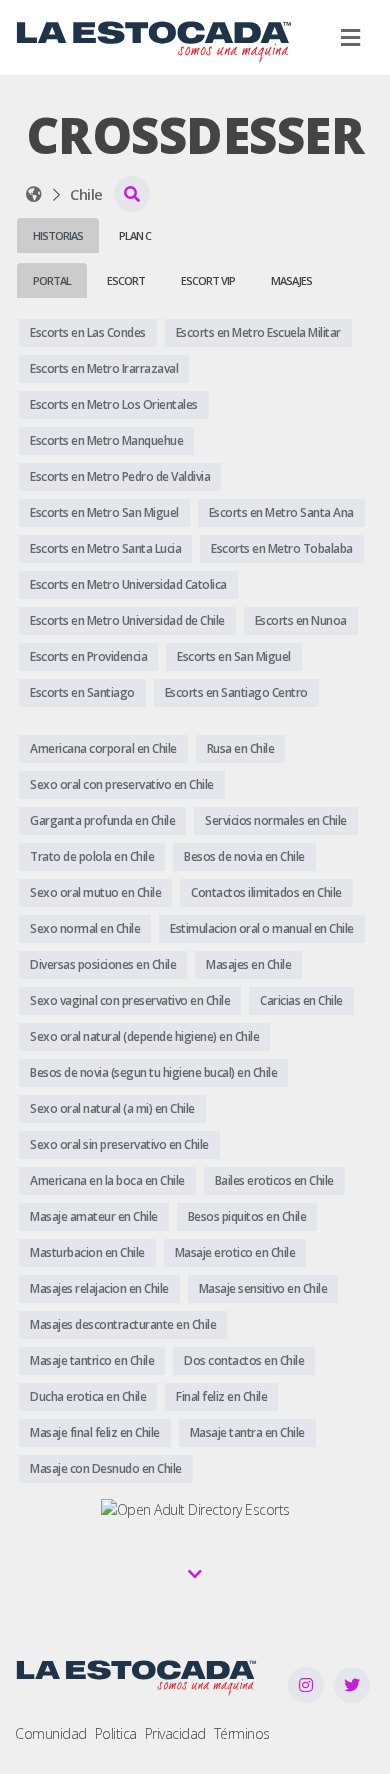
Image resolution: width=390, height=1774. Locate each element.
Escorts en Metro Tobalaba (282, 548)
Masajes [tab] (291, 280)
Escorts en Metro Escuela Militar (258, 332)
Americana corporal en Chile (103, 748)
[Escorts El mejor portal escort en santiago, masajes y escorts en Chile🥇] (34, 194)
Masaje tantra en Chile (247, 1432)
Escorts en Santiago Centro (236, 692)
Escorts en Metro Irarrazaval (104, 368)
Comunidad (51, 1733)
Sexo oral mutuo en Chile (95, 892)
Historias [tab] (58, 235)
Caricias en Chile (301, 1000)
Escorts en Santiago (82, 692)
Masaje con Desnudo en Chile (106, 1468)
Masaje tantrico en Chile (92, 1360)
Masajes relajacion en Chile (99, 1288)
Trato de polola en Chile (92, 856)
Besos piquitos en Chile (247, 1216)
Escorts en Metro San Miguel (104, 512)
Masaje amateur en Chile (94, 1216)
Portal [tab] (52, 280)
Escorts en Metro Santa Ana (281, 512)
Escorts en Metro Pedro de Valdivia (120, 476)
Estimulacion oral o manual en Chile (262, 928)
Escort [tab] (126, 280)
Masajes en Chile (248, 964)
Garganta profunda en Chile (102, 820)
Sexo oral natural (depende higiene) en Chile (144, 1036)
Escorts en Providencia (88, 656)
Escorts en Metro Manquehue (106, 440)
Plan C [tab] (135, 235)
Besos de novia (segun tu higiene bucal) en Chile (153, 1072)
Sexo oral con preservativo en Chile (122, 784)
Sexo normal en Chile (85, 928)
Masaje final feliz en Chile (95, 1432)
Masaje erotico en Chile (235, 1252)
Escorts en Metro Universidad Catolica (128, 584)
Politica (116, 1733)
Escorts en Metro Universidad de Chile (127, 620)
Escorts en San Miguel (234, 656)
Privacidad (175, 1733)
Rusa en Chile (241, 748)
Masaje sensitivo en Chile (263, 1288)
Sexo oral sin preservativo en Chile (119, 1144)
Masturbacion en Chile (87, 1252)
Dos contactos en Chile (244, 1360)
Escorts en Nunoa (301, 620)
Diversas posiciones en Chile (103, 964)
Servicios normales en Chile (276, 820)
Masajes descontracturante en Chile (123, 1324)
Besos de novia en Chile (244, 856)
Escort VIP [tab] (208, 280)
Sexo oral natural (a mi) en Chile (112, 1108)
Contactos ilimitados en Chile (266, 892)
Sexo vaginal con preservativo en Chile (130, 1000)
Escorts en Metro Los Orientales (114, 404)
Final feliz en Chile (221, 1396)
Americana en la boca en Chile (107, 1180)
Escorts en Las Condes (88, 332)
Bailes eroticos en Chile (274, 1180)
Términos (242, 1733)
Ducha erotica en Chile (88, 1396)
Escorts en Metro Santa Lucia (105, 548)
